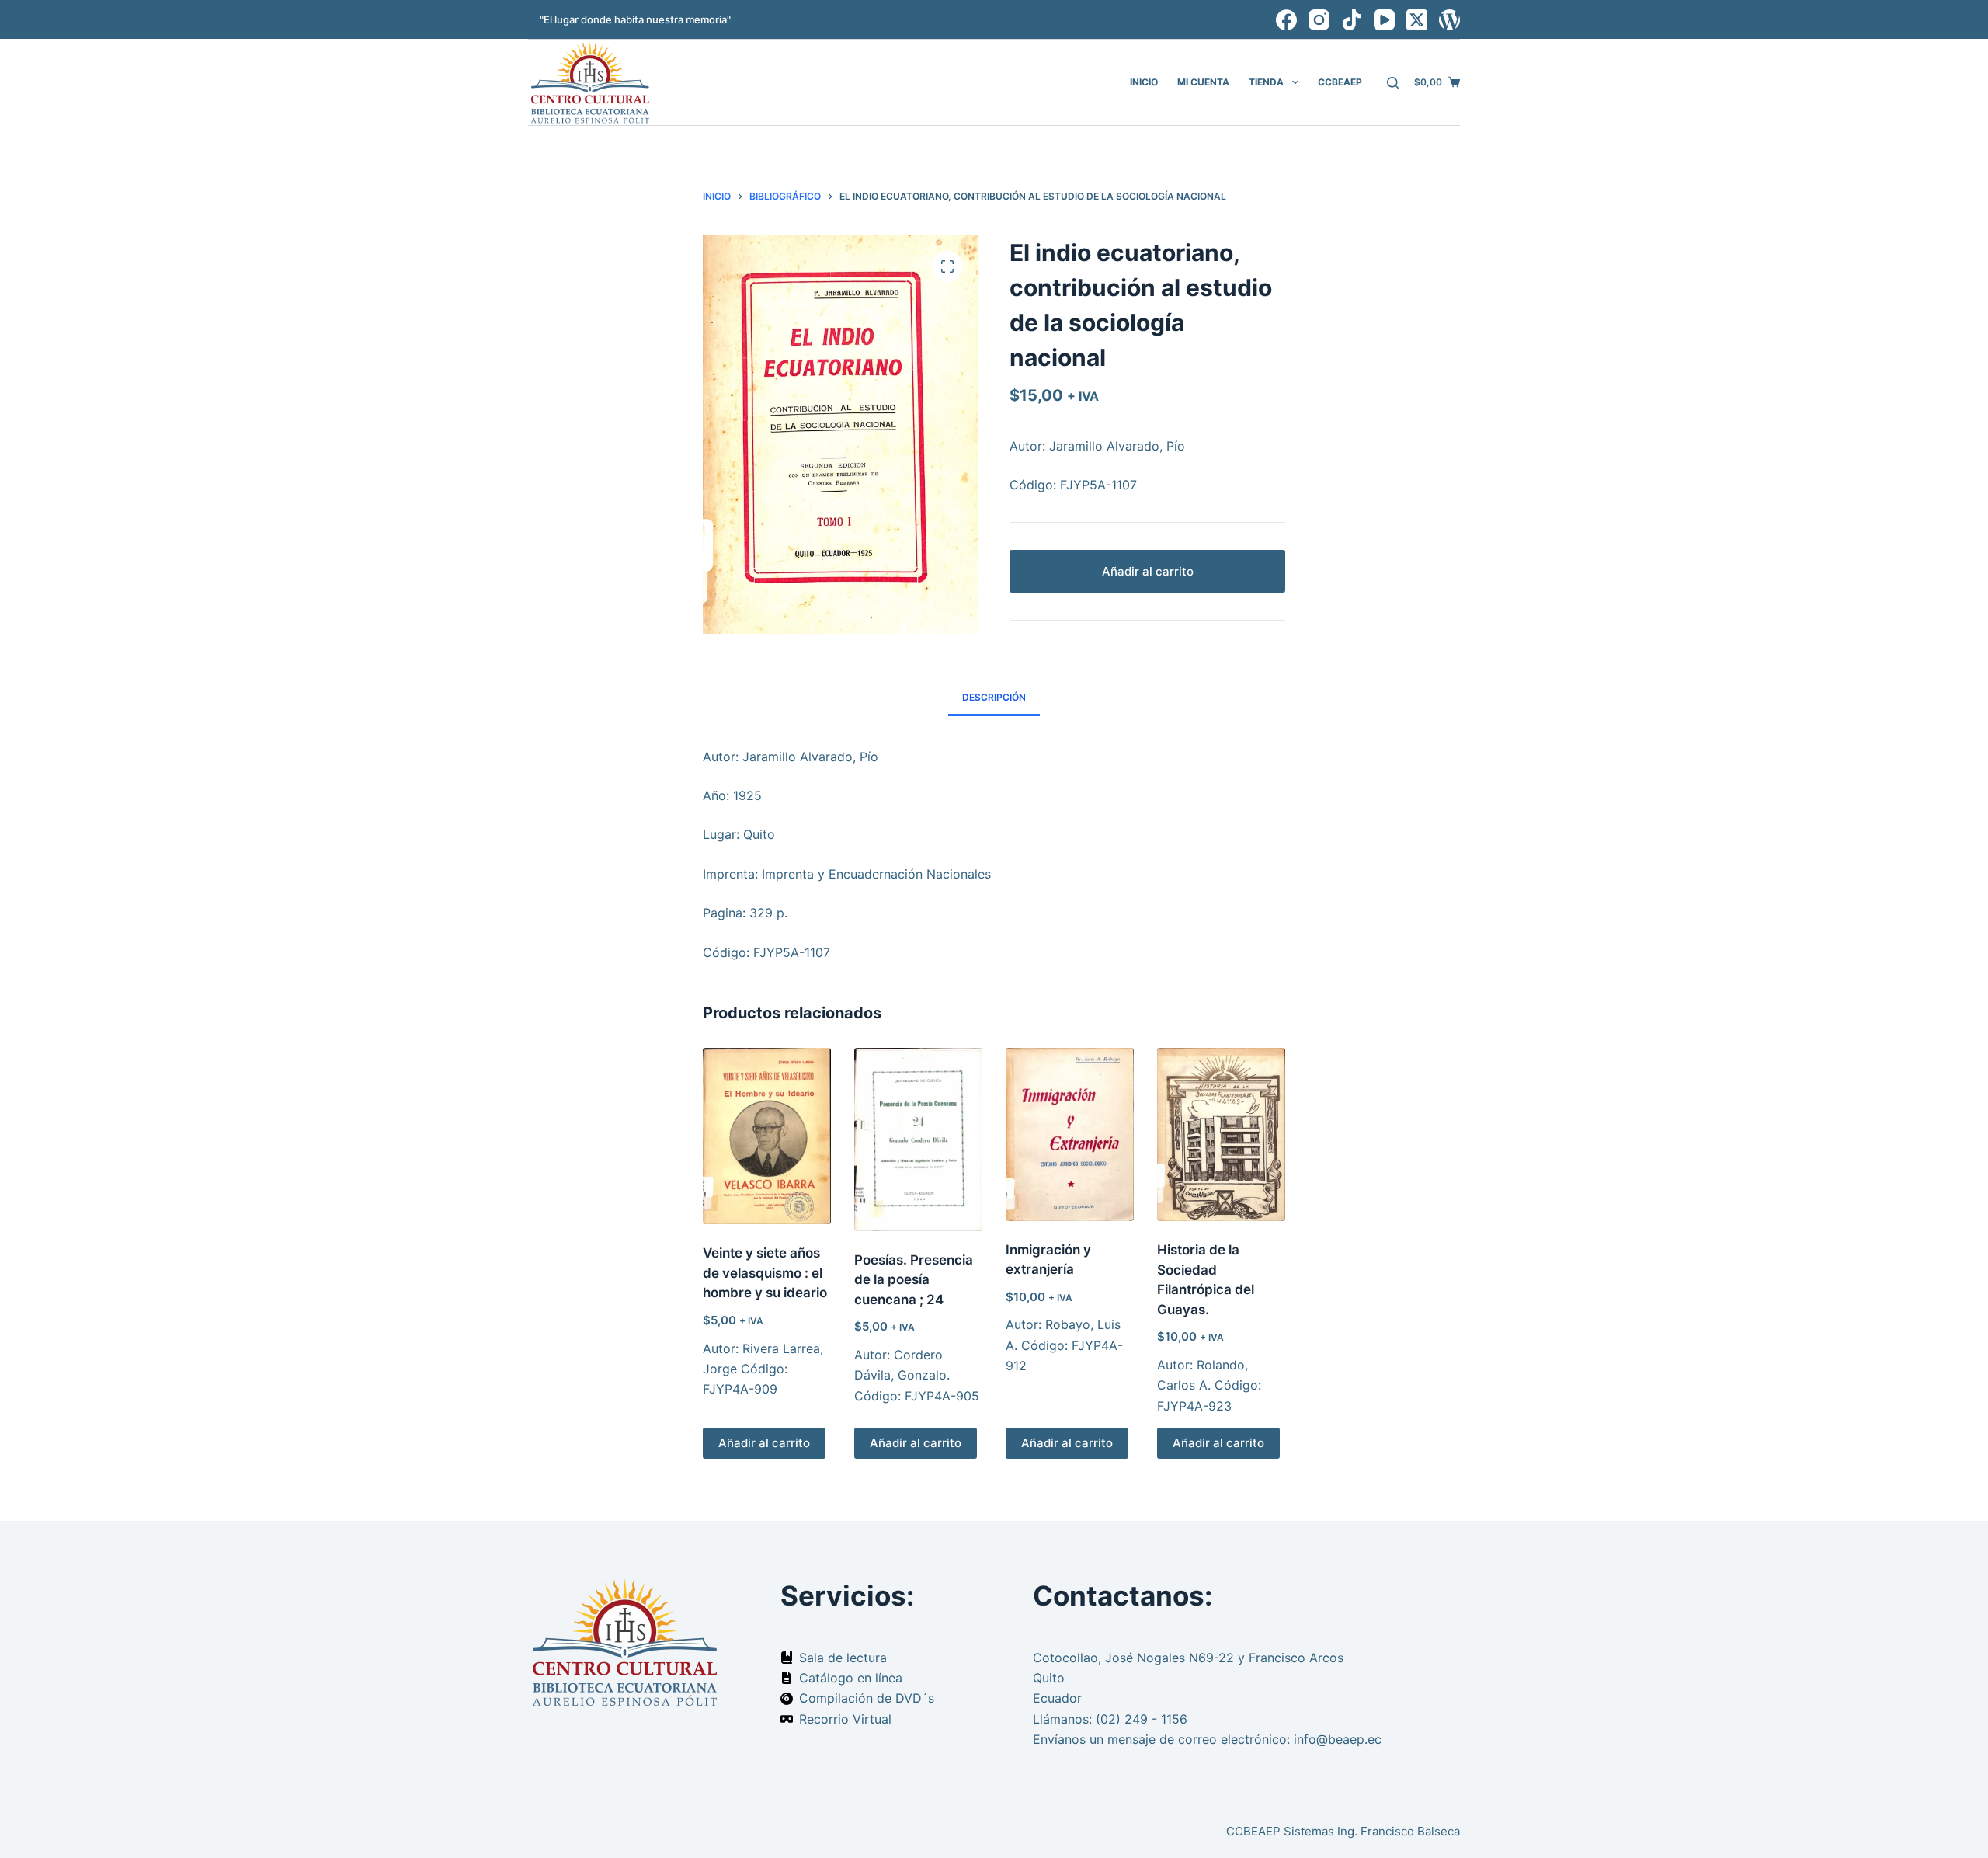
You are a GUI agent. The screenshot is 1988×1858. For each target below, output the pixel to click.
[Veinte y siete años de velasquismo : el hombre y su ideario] (767, 1136)
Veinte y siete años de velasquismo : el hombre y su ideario (765, 1273)
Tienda (1266, 82)
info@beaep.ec (1338, 1739)
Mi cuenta (1203, 82)
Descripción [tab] (994, 697)
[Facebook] (1286, 20)
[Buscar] (1393, 83)
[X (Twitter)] (1417, 20)
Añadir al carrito (1148, 571)
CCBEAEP (1340, 82)
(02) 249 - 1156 (1142, 1719)
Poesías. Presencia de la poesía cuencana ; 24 (914, 1280)
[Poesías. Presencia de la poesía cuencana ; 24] (918, 1140)
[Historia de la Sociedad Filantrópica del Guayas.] (1221, 1134)
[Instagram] (1319, 20)
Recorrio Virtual (845, 1719)
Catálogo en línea (851, 1678)
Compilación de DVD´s (867, 1698)
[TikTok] (1352, 20)
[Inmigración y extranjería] (1070, 1134)
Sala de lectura (843, 1658)
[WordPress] (1449, 20)
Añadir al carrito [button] (764, 1443)
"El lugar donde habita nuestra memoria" (635, 19)
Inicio (1144, 82)
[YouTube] (1384, 20)
